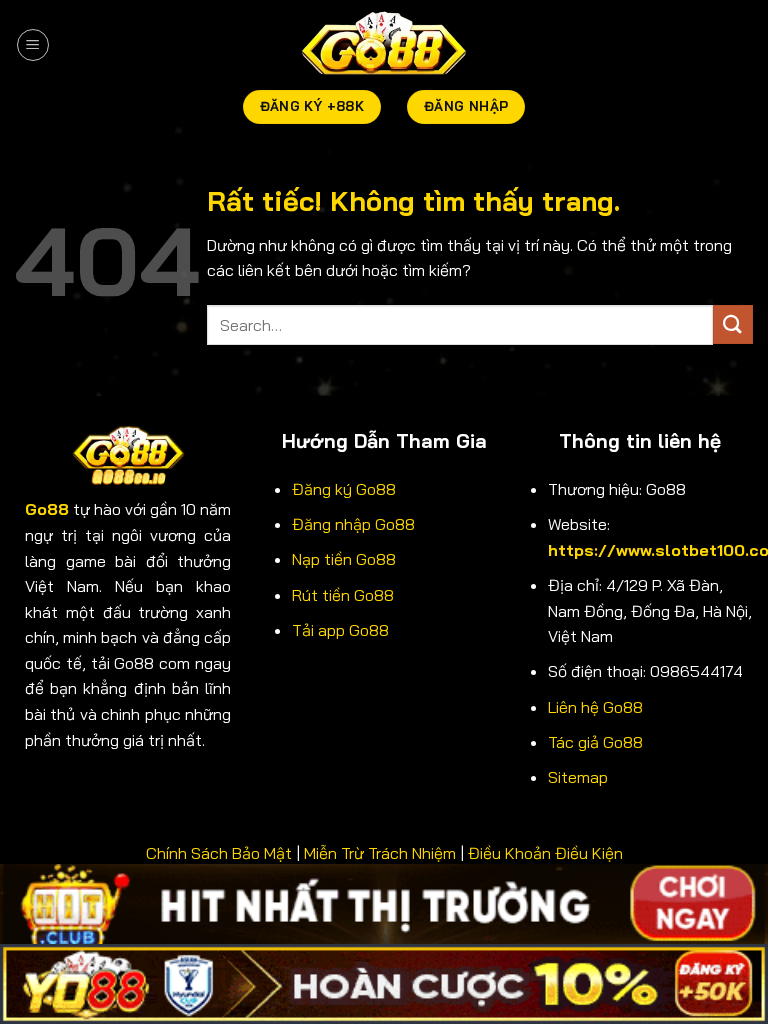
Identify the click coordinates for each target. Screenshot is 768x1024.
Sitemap (578, 777)
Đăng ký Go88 (344, 489)
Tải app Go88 (340, 630)
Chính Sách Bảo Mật (219, 853)
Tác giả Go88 (595, 742)
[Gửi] (733, 324)
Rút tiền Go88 (343, 595)
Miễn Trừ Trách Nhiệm (380, 853)
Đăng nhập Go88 (353, 524)
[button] (33, 45)
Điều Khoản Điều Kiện (545, 853)
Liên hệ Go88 (595, 707)
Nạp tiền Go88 (344, 559)
